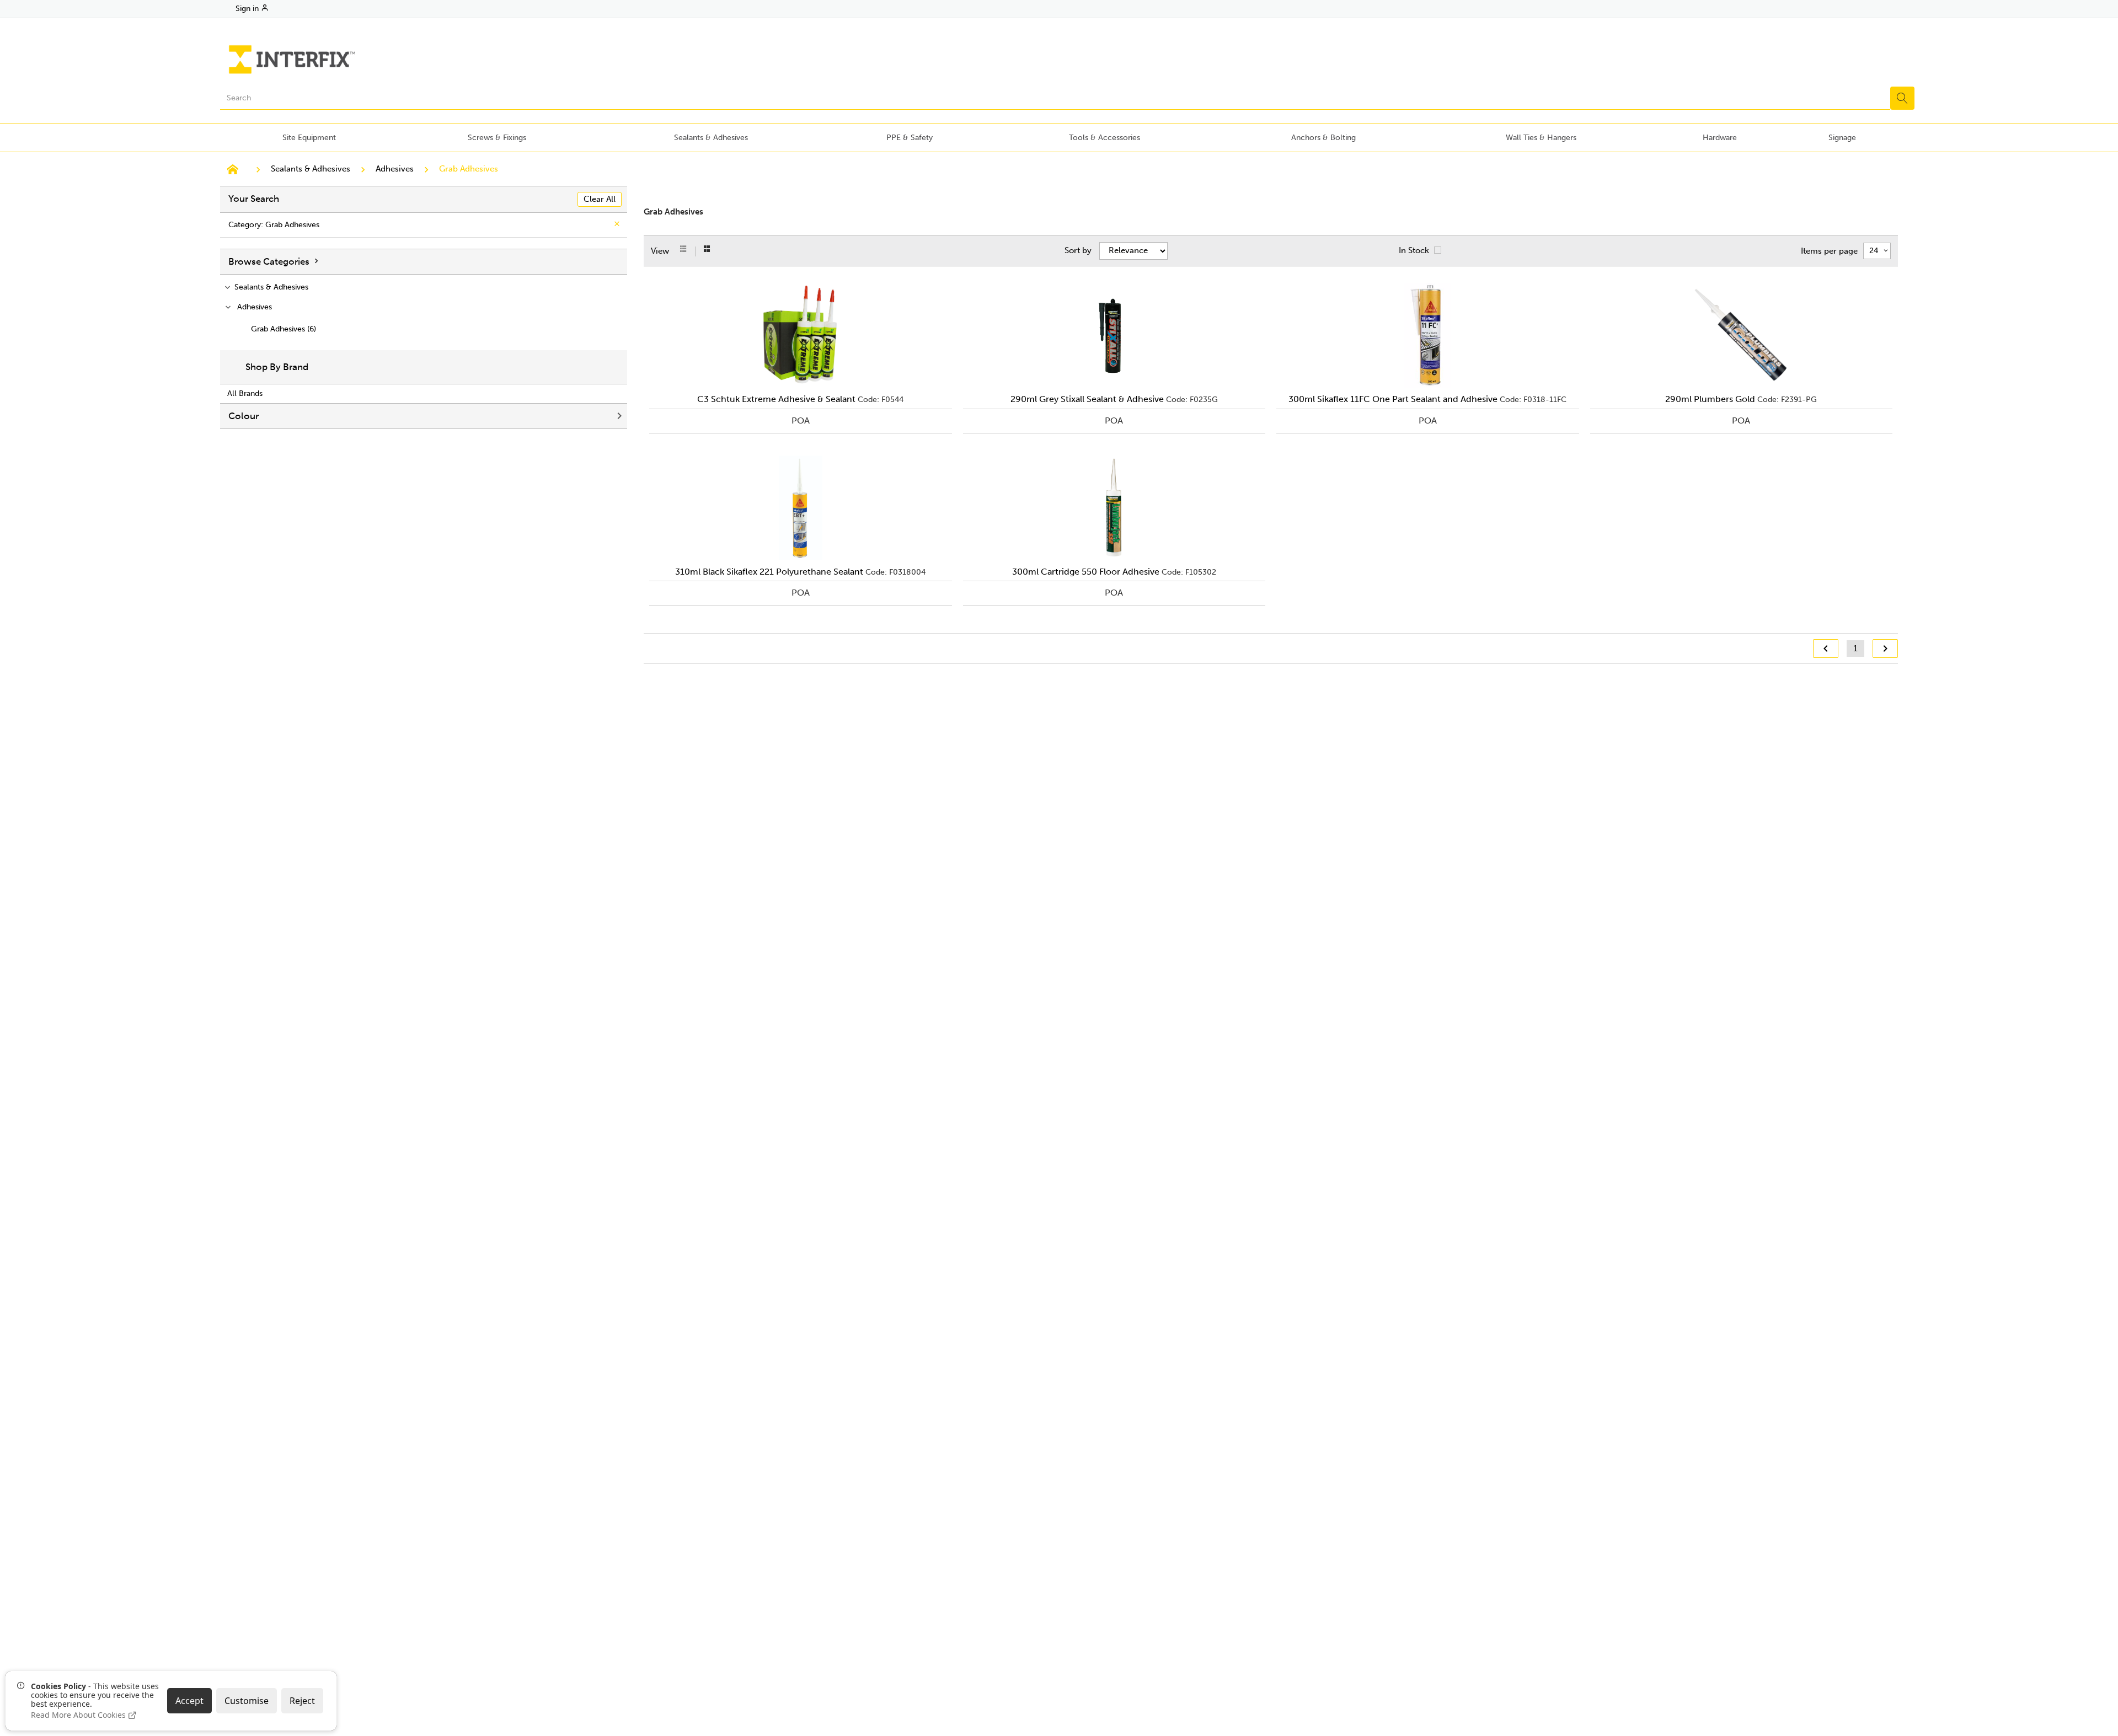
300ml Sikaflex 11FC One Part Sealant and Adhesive (1393, 399)
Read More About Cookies (79, 1715)
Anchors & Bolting (1323, 138)
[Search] (1902, 98)
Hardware (1720, 138)
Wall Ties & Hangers (1541, 138)
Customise (247, 1701)
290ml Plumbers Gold (1710, 399)
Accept (189, 1701)
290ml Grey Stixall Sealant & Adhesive (1087, 399)
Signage (1842, 138)
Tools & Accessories (1105, 138)
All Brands (245, 393)
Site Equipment (309, 138)
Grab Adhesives (469, 169)
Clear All (600, 199)
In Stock (1414, 250)
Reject (302, 1701)
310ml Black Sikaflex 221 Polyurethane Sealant (769, 572)
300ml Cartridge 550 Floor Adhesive (1086, 572)
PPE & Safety (910, 138)
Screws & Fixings (497, 138)
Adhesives (395, 169)
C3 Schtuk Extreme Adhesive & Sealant (776, 399)
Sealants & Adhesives (711, 138)
